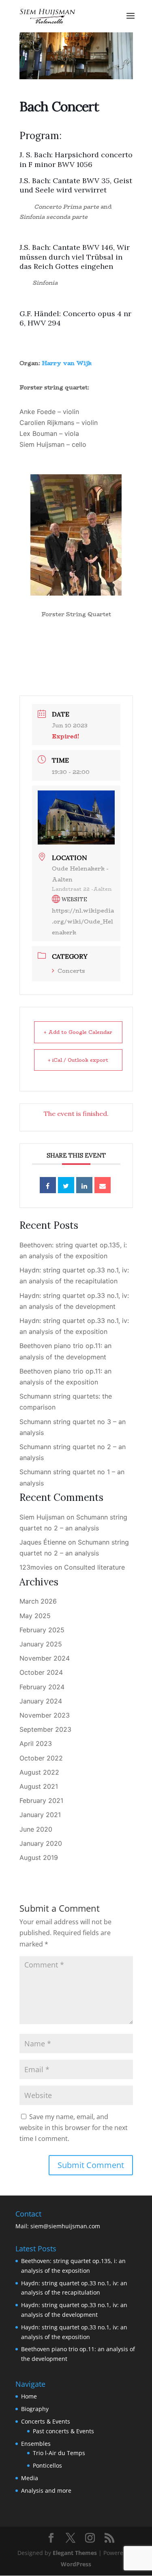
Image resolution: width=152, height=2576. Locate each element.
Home (29, 2396)
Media (30, 2478)
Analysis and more (46, 2490)
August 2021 (39, 1786)
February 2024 (42, 1687)
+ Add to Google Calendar (78, 1032)
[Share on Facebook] (48, 1185)
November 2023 (45, 1715)
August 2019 (39, 1858)
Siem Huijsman (42, 1517)
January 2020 (41, 1843)
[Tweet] (66, 1185)
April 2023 (36, 1743)
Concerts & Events (46, 2421)
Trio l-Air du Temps (59, 2453)
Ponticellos (47, 2465)
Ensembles (36, 2444)
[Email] (103, 1185)
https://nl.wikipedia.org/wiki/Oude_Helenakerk (83, 921)
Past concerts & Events (63, 2431)
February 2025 (42, 1630)
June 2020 (36, 1829)
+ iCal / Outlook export (78, 1060)
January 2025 (41, 1644)
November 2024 (45, 1658)
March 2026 (38, 1601)
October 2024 (41, 1672)
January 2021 (40, 1815)
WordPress (76, 2564)
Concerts (71, 971)
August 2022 (39, 1772)
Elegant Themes (75, 2553)
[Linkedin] (84, 1185)
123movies (36, 1567)
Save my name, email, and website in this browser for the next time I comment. (74, 2128)
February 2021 (41, 1800)
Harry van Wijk (67, 363)
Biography (35, 2409)
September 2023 (45, 1729)
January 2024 (41, 1701)
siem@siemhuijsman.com (65, 2226)
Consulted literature (94, 1567)
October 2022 (41, 1758)
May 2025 (35, 1616)
